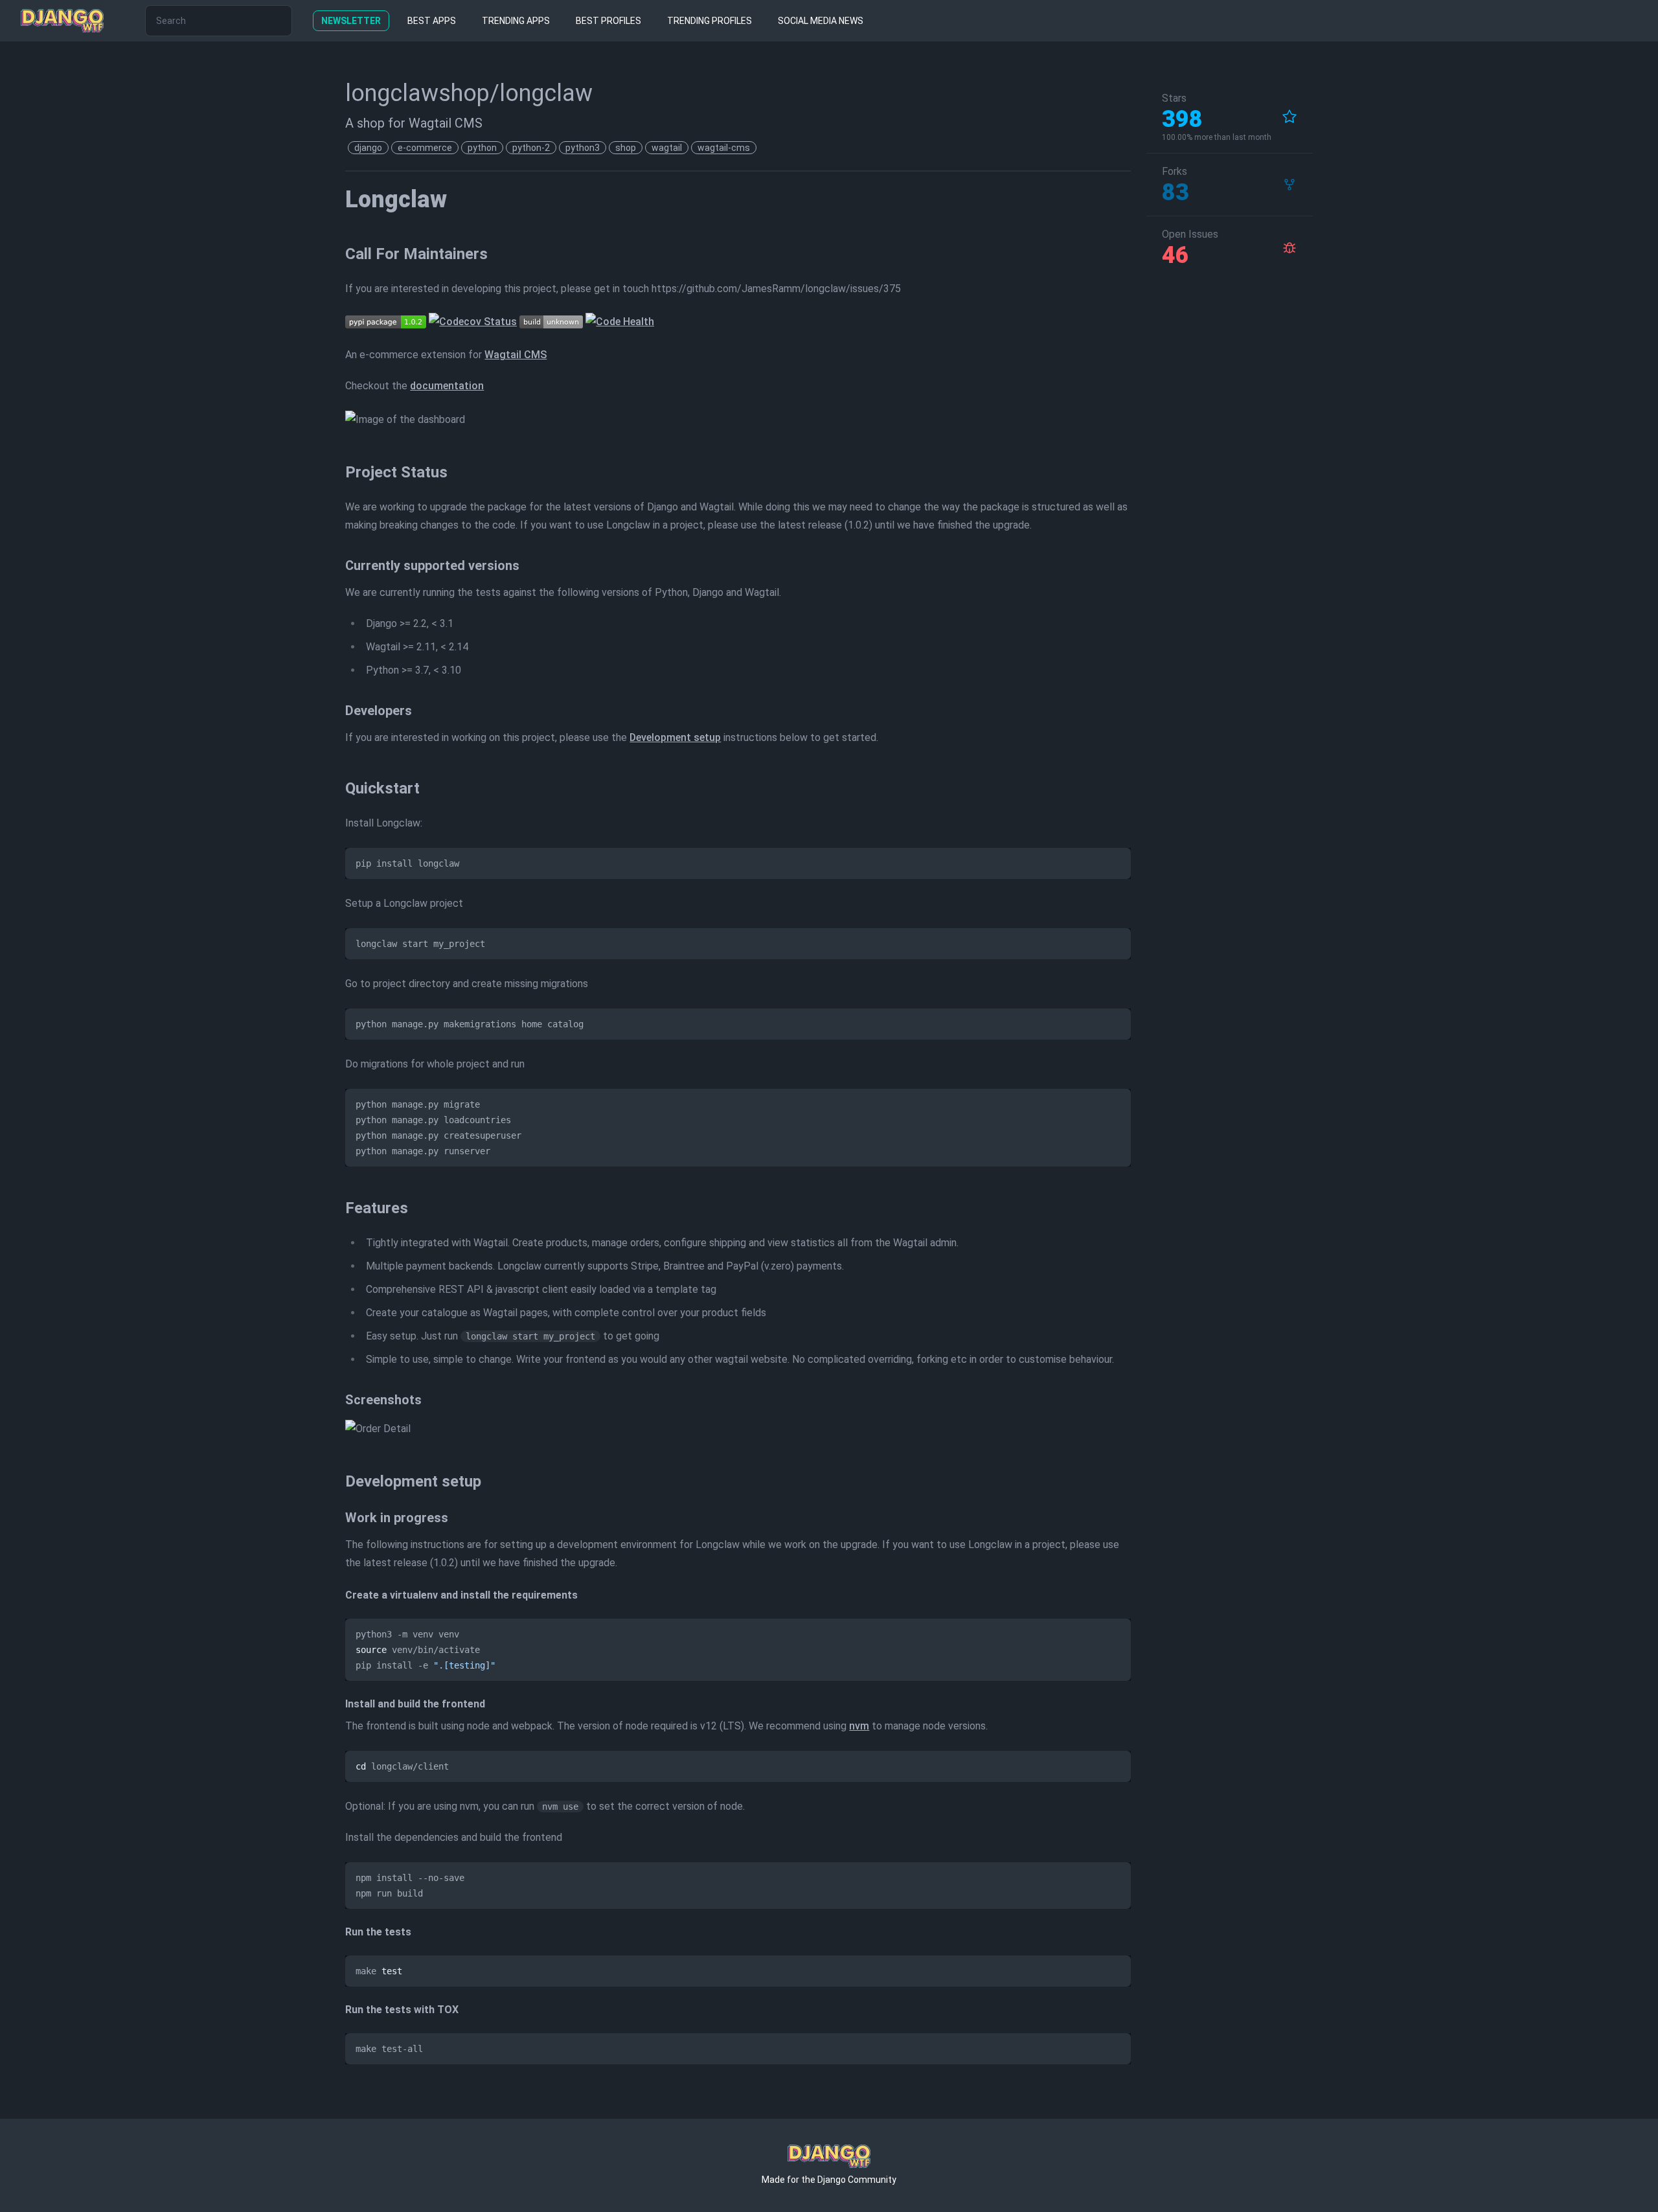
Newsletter (351, 21)
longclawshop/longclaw (469, 93)
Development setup (675, 737)
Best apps (432, 21)
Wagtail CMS (516, 355)
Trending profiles (710, 21)
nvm (859, 1726)
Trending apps (516, 21)
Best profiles (608, 21)
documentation (447, 386)
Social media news (821, 21)
